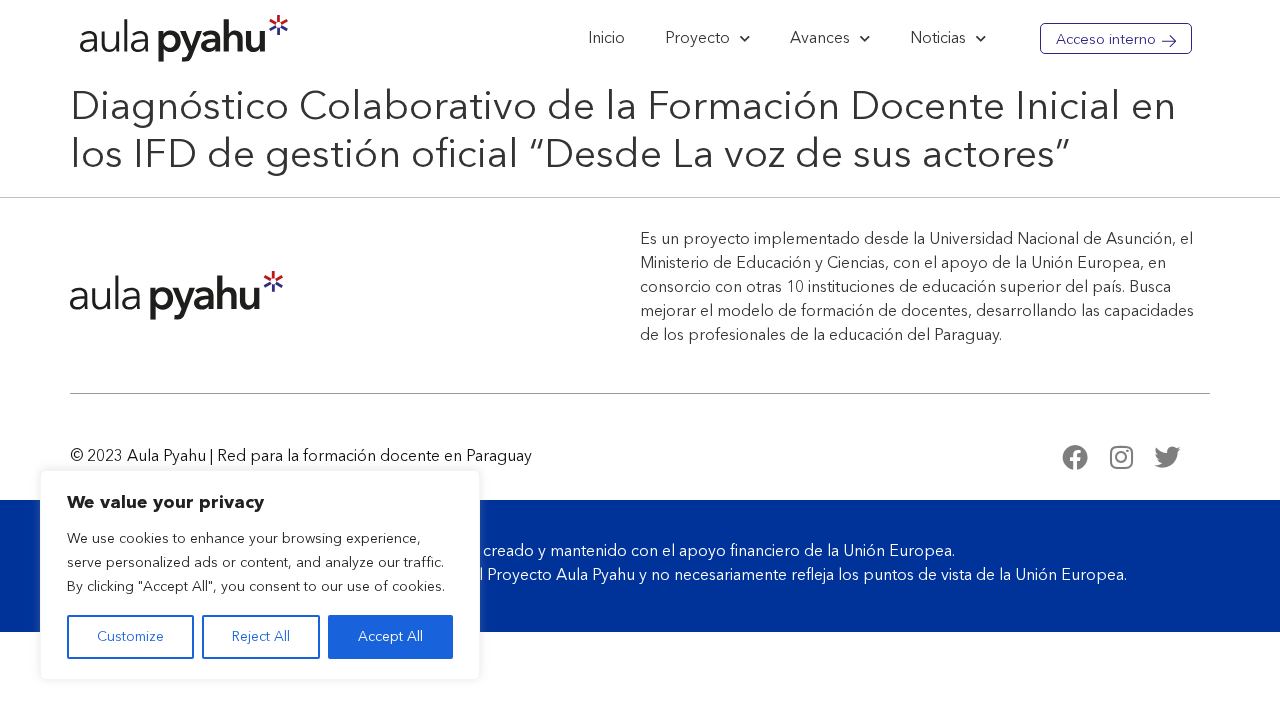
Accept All (390, 637)
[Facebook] (1075, 457)
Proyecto (697, 39)
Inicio (606, 39)
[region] (260, 575)
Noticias (938, 39)
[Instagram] (1121, 457)
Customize (130, 637)
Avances (820, 39)
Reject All (261, 637)
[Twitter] (1167, 457)
